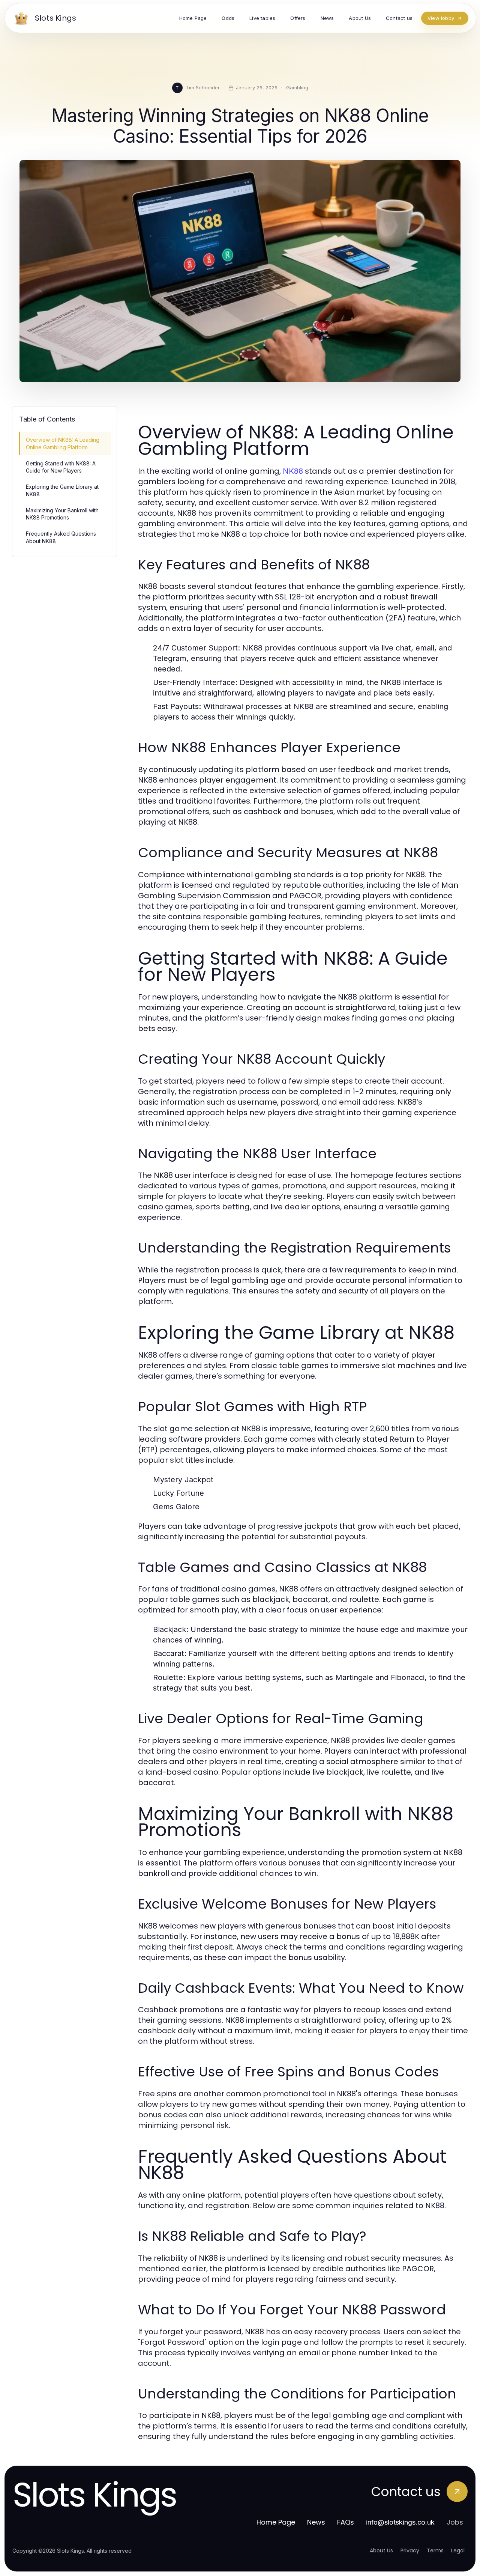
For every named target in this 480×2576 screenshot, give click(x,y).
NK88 (293, 471)
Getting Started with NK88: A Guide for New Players (61, 467)
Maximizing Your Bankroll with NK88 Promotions (62, 514)
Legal (458, 2550)
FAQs (346, 2522)
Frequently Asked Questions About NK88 (61, 537)
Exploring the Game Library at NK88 (62, 490)
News (316, 2522)
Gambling (297, 87)
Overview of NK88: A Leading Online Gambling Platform (63, 443)
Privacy (410, 2550)
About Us (381, 2550)
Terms (435, 2550)
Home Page (276, 2522)
